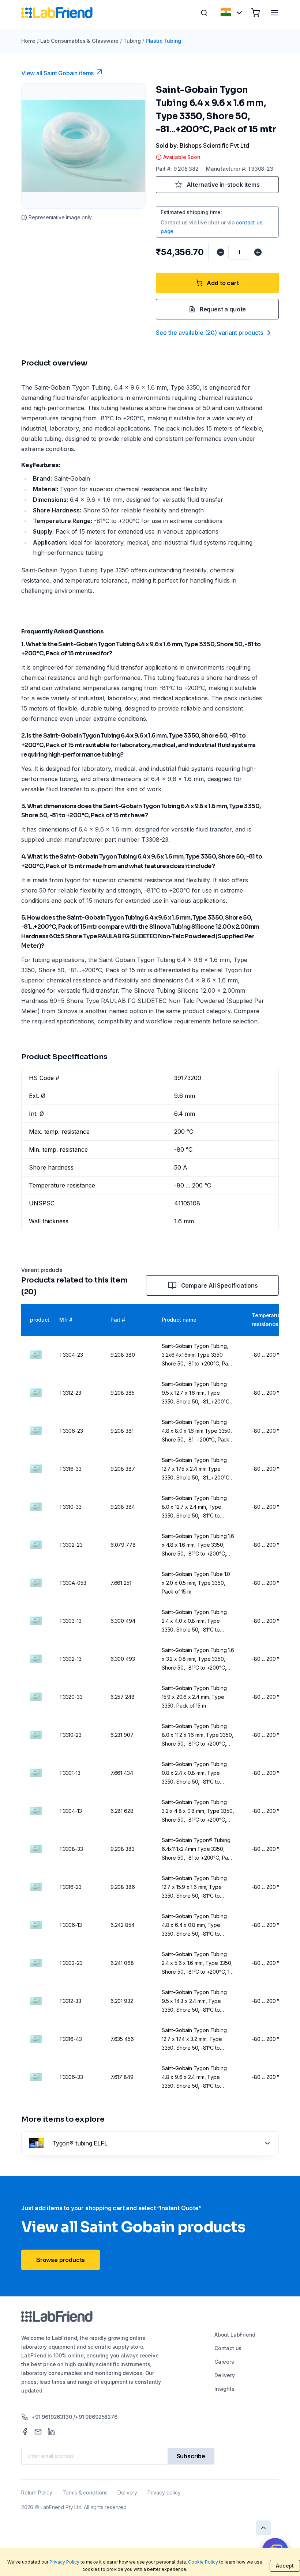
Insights (224, 2389)
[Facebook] (25, 2432)
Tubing (132, 41)
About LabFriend (235, 2335)
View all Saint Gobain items (57, 73)
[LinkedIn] (51, 2432)
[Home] (57, 13)
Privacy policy (164, 2492)
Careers (224, 2362)
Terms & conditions (85, 2492)
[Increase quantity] (258, 252)
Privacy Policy (64, 2562)
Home (28, 41)
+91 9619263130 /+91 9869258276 (74, 2417)
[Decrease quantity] (221, 252)
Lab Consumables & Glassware (79, 41)
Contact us (228, 2348)
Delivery (225, 2375)
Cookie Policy (203, 2562)
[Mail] (38, 2432)
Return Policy (37, 2492)
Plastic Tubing (163, 41)
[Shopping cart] (255, 13)
